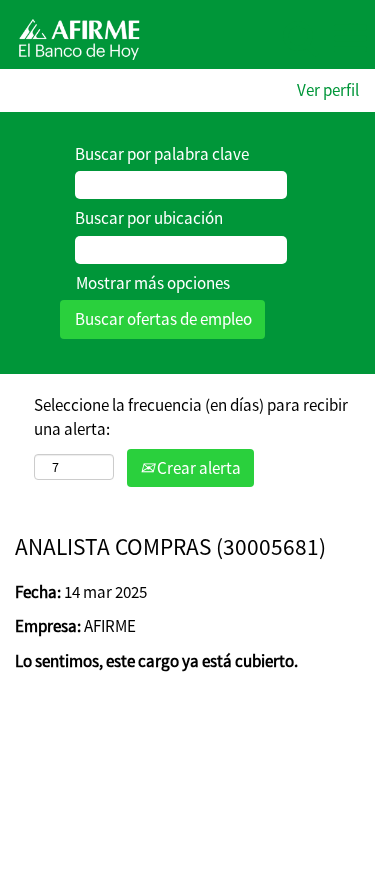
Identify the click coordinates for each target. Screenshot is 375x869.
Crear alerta (197, 468)
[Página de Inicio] (72, 37)
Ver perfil (328, 90)
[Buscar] (300, 38)
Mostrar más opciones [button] (153, 283)
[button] (350, 39)
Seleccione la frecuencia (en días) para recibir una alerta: (191, 417)
